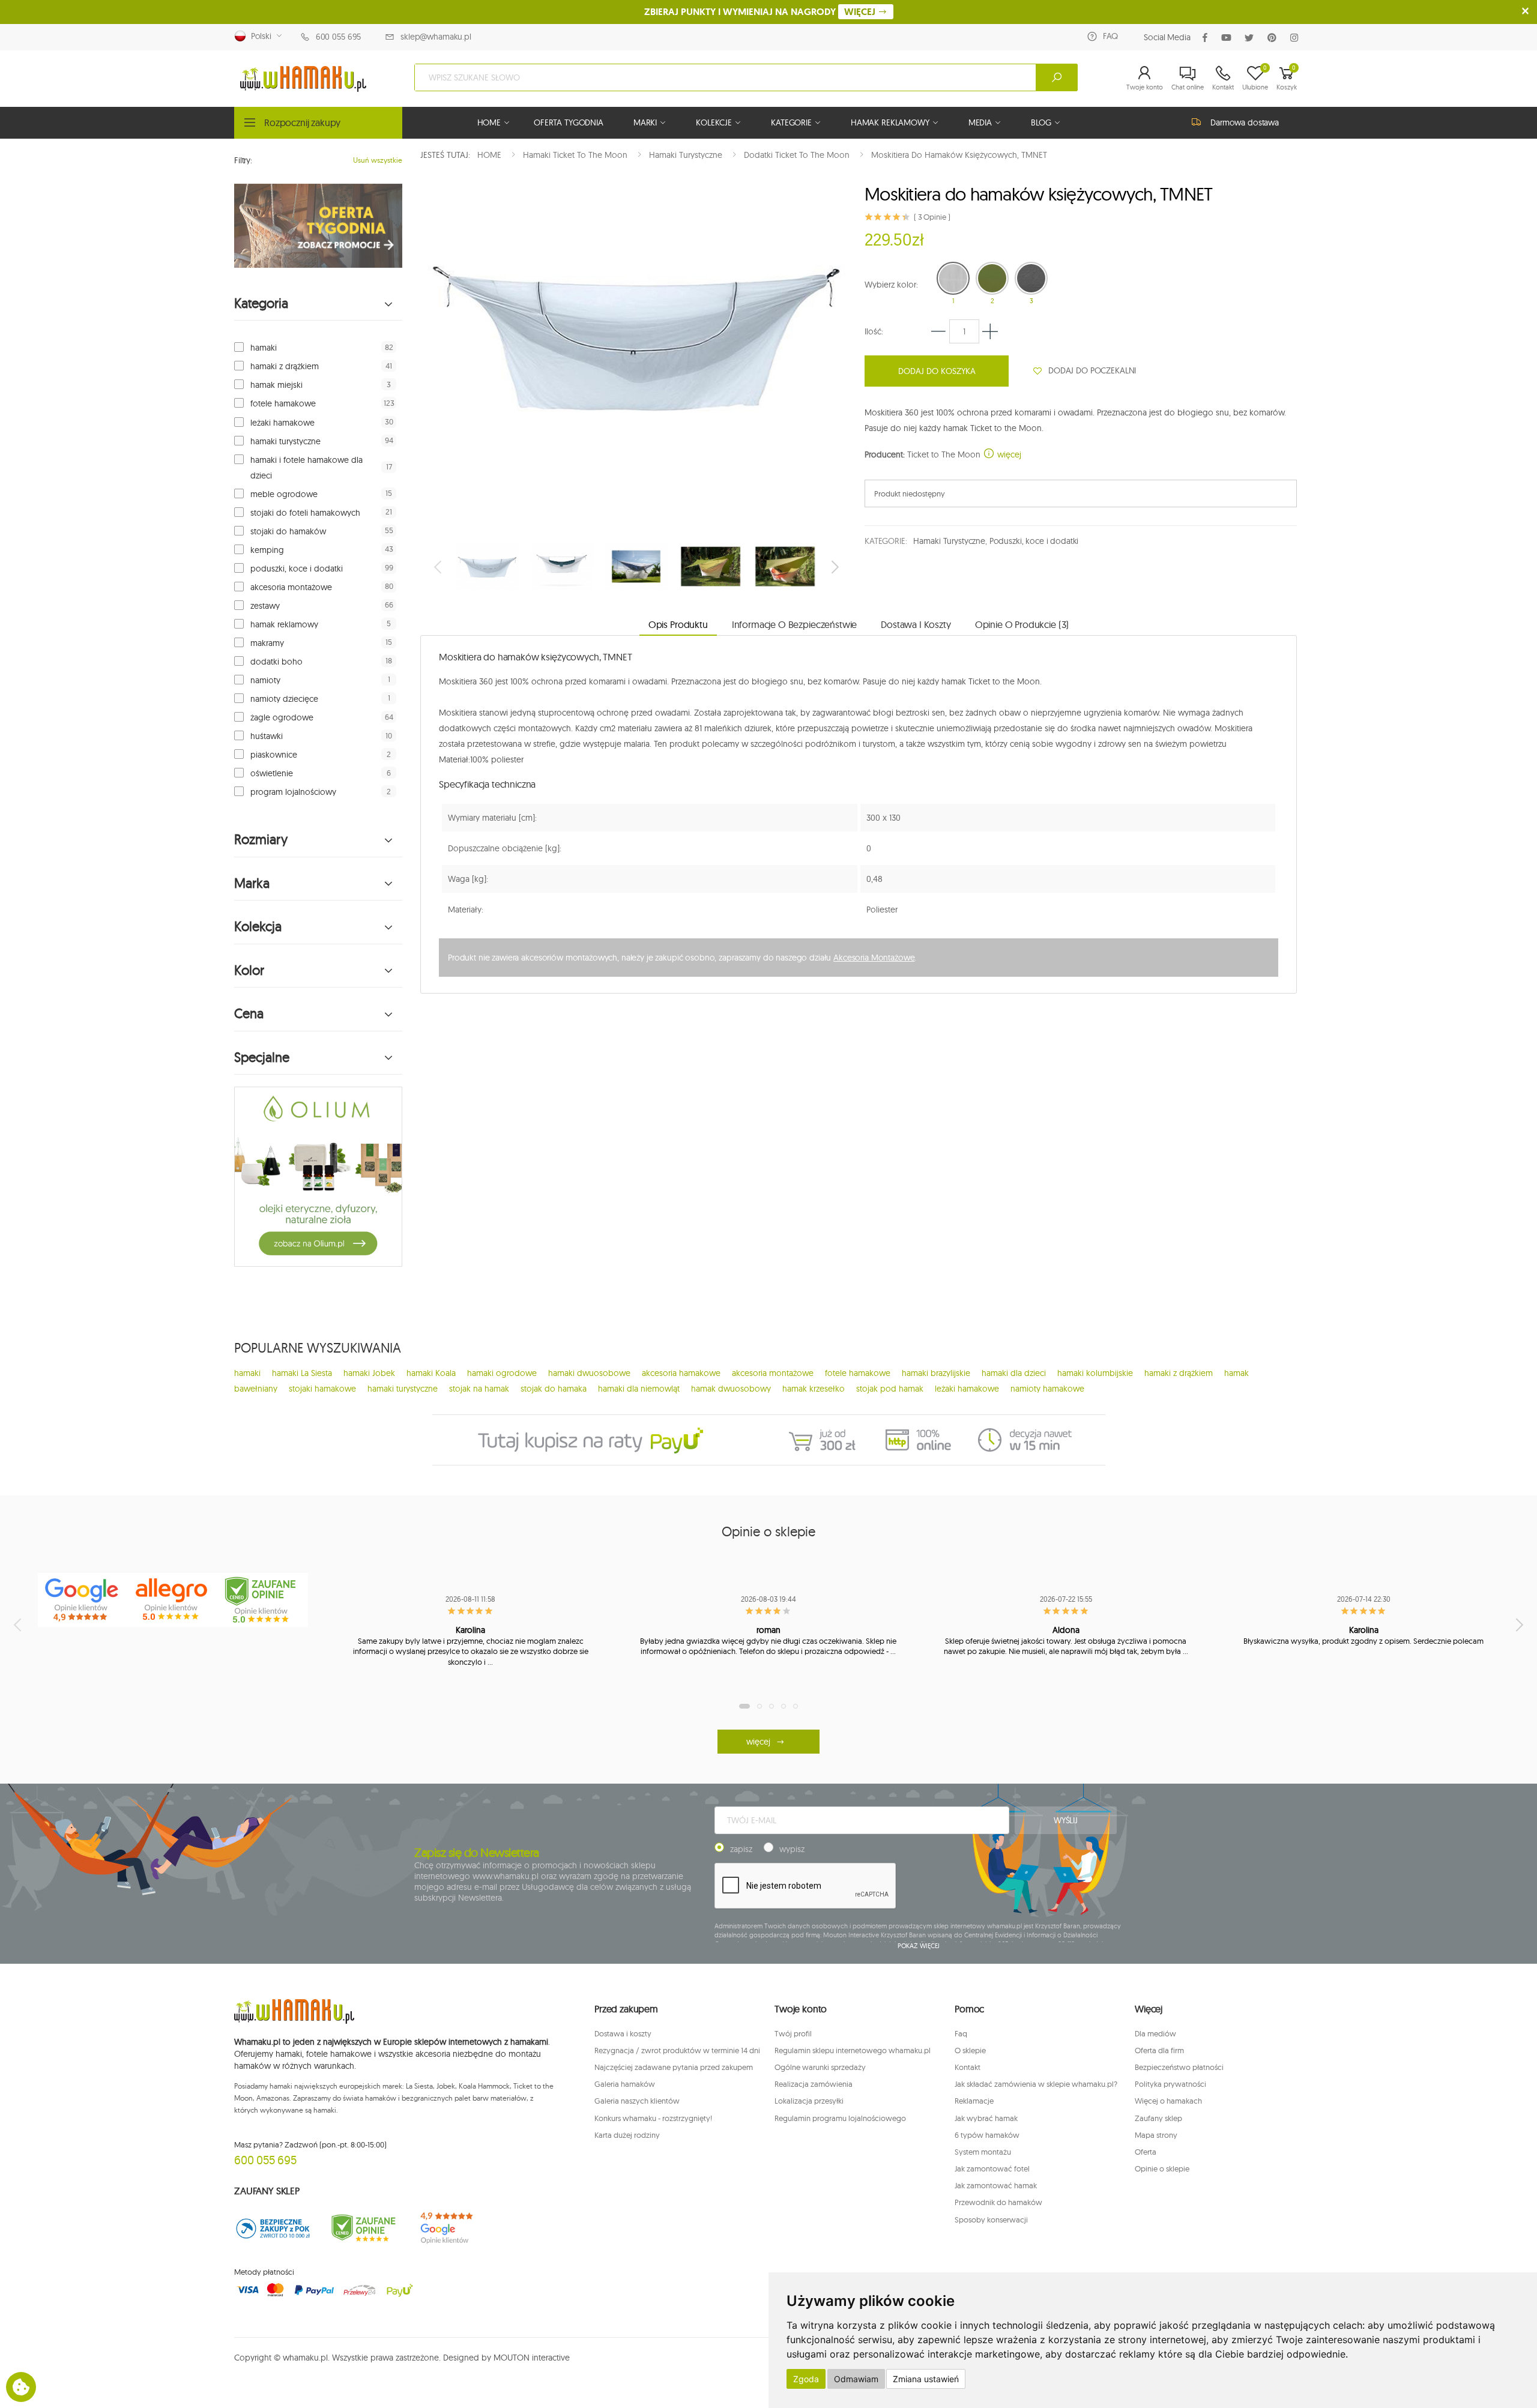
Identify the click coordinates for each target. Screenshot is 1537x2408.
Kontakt (968, 2067)
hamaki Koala (431, 1373)
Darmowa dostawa (1245, 122)
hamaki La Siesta (302, 1373)
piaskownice (274, 755)
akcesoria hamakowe (681, 1373)
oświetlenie (272, 773)
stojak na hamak (479, 1389)
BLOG (1041, 122)
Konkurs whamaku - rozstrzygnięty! (653, 2118)
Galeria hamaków (625, 2084)
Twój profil (793, 2033)
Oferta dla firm (1159, 2050)
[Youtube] (1229, 38)
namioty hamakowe (1047, 1389)
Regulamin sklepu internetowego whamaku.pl (853, 2050)
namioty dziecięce (284, 699)
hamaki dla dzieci (1014, 1373)
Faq (961, 2033)
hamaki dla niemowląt (639, 1389)
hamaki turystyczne (285, 441)
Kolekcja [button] (258, 927)
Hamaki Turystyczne (949, 541)
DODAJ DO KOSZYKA (937, 371)
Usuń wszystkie (378, 160)
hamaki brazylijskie (936, 1373)
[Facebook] (1207, 38)
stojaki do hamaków (288, 531)
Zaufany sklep (1158, 2118)
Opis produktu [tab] (678, 624)
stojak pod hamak (890, 1389)
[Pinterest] (1274, 38)
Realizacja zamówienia (814, 2084)
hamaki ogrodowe (502, 1373)
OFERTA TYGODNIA (569, 122)
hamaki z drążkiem (285, 366)
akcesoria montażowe (291, 587)
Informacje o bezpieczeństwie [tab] (795, 624)
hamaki (264, 348)
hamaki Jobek (369, 1373)
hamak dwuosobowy (731, 1389)
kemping (267, 550)
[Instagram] (1297, 38)
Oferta (1146, 2152)
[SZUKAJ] (1057, 77)
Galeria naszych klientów (637, 2101)
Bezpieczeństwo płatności (1179, 2067)
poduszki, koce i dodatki (297, 569)
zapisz (741, 1849)
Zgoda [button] (806, 2379)
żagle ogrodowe (282, 717)
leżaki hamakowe (282, 423)
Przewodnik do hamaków (998, 2202)
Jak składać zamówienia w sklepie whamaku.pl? (1036, 2084)
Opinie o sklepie (1162, 2168)
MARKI (645, 122)
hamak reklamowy (284, 624)
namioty (265, 680)
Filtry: (243, 160)
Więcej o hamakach (1168, 2101)
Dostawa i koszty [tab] (916, 624)
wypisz (792, 1849)
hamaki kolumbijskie (1095, 1373)
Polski (259, 36)
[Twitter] (1252, 38)
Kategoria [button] (261, 303)
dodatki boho (276, 662)
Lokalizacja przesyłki (809, 2101)
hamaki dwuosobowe (589, 1373)
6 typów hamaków (987, 2135)
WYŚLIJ (1066, 1820)
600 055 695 (338, 37)
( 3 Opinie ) (932, 217)
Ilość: (874, 331)
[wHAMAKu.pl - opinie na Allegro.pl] (173, 1600)
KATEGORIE (791, 122)
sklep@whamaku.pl (436, 37)
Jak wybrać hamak (986, 2118)
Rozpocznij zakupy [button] (302, 122)
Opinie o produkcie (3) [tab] (1022, 624)
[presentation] (439, 567)
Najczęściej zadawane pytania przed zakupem (674, 2067)
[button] (1145, 77)
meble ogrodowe (284, 494)
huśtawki (267, 736)
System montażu (983, 2152)
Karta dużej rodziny (627, 2135)
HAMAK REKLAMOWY (890, 122)
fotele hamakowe (283, 403)
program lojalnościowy (293, 792)
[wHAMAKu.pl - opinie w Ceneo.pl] (263, 1600)
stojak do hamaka (554, 1389)
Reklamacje (974, 2101)
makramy (267, 643)
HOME (489, 122)
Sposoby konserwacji (991, 2219)
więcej (1008, 454)
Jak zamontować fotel (992, 2168)
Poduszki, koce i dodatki (1034, 541)
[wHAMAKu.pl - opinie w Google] (83, 1600)
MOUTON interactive (532, 2358)
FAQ (1110, 36)
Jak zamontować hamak (996, 2185)
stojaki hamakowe (322, 1389)
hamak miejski (276, 385)
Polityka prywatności (1170, 2084)
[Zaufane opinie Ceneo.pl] (363, 2228)
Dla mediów (1155, 2033)
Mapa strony (1156, 2135)
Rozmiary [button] (261, 840)
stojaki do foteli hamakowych (305, 513)
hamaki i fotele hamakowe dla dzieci (306, 468)
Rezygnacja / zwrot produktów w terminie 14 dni (677, 2050)
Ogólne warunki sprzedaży (820, 2067)
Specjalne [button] (262, 1058)
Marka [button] (252, 883)
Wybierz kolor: (891, 285)
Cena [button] (249, 1014)
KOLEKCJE (714, 122)
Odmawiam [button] (856, 2379)
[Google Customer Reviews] (453, 2228)
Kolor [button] (249, 970)
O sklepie (970, 2050)
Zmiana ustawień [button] (926, 2379)
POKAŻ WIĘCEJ (919, 1946)
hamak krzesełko (814, 1389)
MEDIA (980, 122)
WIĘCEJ (861, 12)
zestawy (265, 606)
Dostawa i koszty (623, 2033)
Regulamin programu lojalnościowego (840, 2118)
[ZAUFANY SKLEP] (273, 2228)
